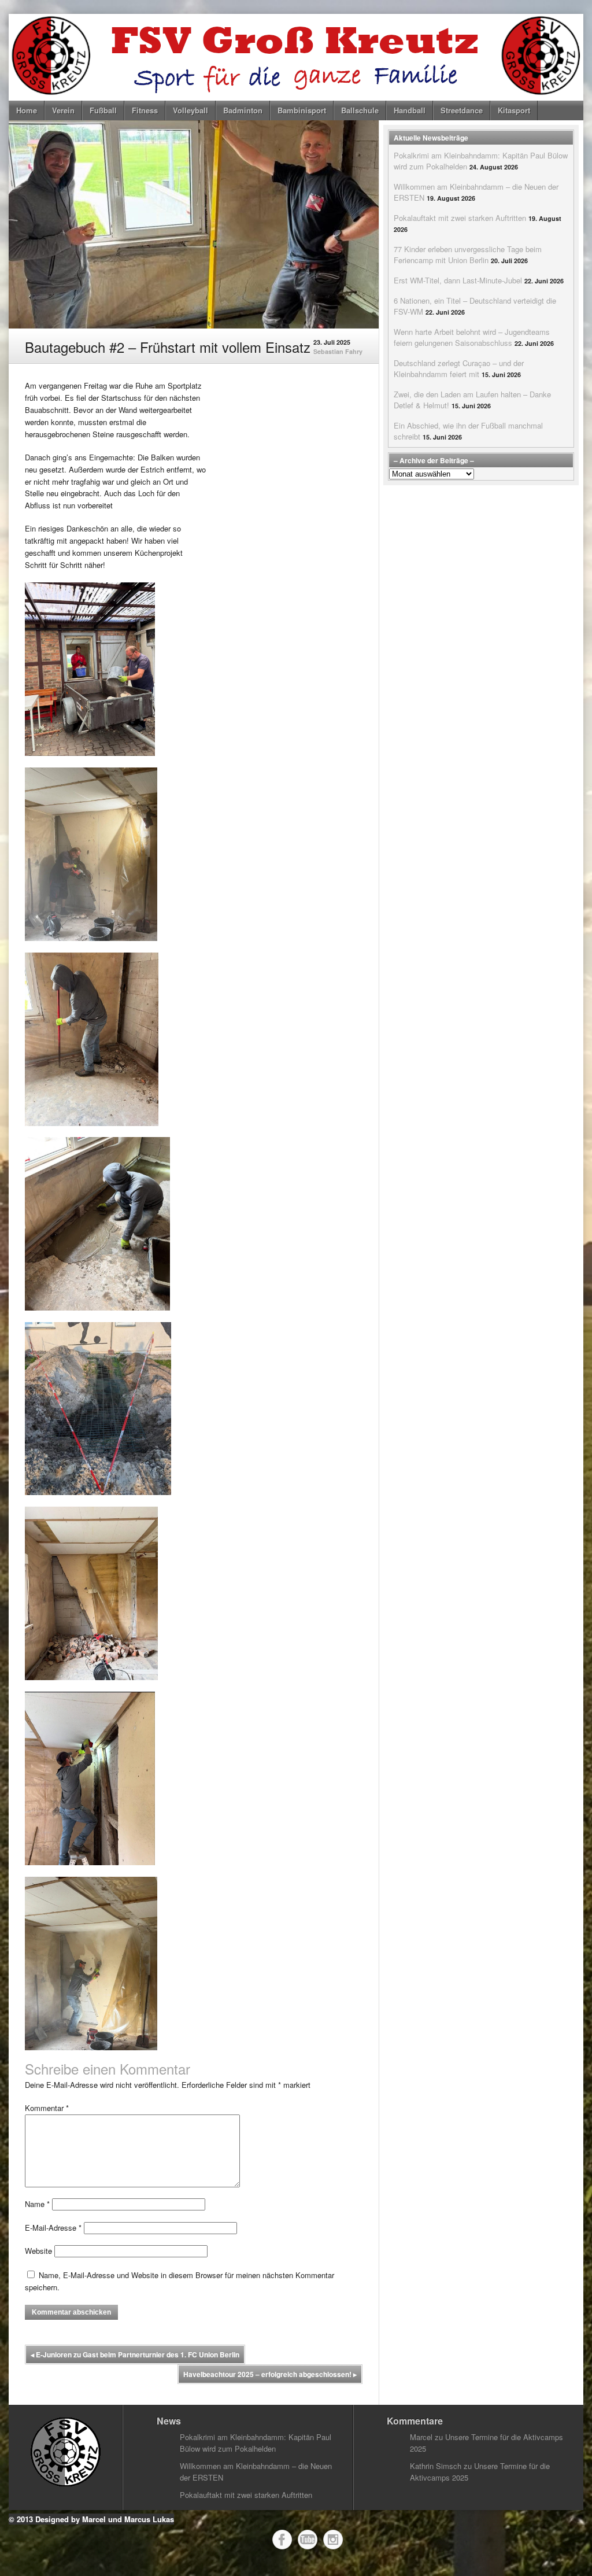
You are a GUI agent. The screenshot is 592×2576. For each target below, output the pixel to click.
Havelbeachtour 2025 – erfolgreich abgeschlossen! (270, 2374)
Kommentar (47, 2108)
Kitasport (514, 110)
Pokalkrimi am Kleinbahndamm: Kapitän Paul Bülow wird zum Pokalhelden (256, 2443)
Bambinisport (302, 110)
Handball (410, 110)
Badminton (243, 110)
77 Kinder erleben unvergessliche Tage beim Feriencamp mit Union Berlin (468, 254)
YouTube (308, 2540)
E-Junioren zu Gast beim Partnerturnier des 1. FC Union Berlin (135, 2354)
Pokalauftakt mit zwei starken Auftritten (460, 218)
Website (38, 2251)
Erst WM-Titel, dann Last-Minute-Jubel (458, 280)
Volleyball (190, 110)
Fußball (103, 110)
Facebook (282, 2540)
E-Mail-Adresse (53, 2228)
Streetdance (462, 110)
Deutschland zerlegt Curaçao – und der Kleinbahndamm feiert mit (459, 368)
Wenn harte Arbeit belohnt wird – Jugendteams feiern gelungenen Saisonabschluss (472, 337)
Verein (63, 110)
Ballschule (360, 110)
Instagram (333, 2540)
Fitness (145, 110)
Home (27, 110)
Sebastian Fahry (338, 351)
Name (37, 2204)
